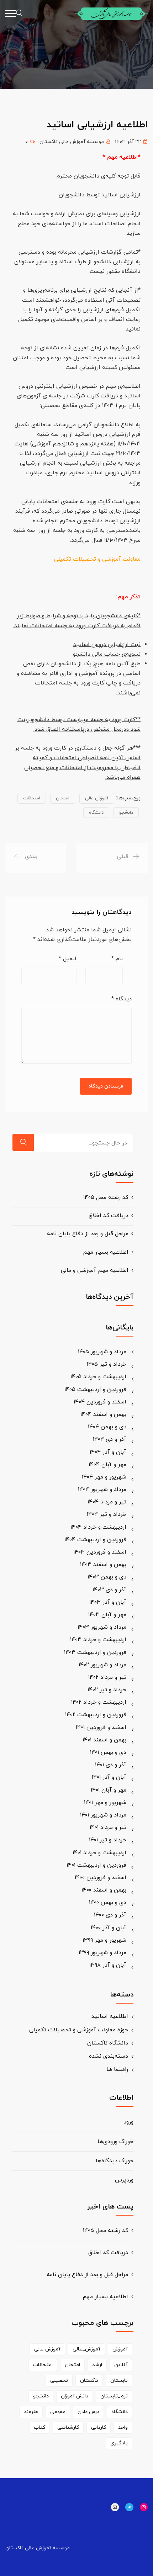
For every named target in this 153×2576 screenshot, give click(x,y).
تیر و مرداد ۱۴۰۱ (108, 1827)
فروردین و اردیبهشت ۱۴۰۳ (95, 1652)
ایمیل (68, 959)
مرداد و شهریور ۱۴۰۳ (102, 1627)
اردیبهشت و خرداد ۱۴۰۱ (99, 1853)
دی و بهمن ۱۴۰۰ (108, 1903)
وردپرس (124, 2180)
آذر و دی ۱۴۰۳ (109, 1590)
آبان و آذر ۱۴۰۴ (108, 1452)
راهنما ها (117, 2069)
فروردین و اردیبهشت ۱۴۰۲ (96, 1715)
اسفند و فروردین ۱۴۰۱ (101, 1728)
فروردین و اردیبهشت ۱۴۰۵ (95, 1390)
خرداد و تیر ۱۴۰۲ (107, 1690)
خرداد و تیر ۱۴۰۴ (107, 1514)
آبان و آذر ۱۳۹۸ (108, 1965)
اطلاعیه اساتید (110, 2016)
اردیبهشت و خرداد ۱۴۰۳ (98, 1640)
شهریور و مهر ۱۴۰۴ (104, 1477)
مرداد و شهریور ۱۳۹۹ (102, 1953)
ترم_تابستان (114, 2396)
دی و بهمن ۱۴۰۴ (107, 1427)
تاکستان (89, 2381)
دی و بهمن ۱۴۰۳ (107, 1577)
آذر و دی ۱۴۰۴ (110, 1439)
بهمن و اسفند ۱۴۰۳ (103, 1565)
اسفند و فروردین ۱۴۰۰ (101, 1878)
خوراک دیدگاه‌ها (115, 2161)
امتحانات (32, 798)
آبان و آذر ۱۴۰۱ (109, 1777)
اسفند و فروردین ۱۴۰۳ (100, 1552)
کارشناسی (68, 2427)
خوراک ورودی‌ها (115, 2142)
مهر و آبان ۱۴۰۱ (109, 1790)
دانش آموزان (75, 2396)
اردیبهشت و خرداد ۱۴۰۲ (99, 1702)
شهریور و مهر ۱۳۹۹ (104, 1940)
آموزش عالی (97, 798)
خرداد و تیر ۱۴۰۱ (108, 1840)
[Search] (23, 1142)
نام (117, 959)
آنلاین (121, 2365)
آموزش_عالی (86, 2349)
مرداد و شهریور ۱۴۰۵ (102, 1352)
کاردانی (99, 2427)
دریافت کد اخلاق (109, 1216)
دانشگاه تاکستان (108, 2043)
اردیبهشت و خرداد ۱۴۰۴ (98, 1527)
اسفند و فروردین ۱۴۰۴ (100, 1402)
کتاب (39, 2427)
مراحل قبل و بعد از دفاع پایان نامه (88, 1234)
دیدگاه (122, 999)
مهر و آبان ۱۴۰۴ (107, 1465)
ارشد (97, 2365)
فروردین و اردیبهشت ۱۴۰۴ (95, 1540)
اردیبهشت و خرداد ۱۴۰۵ (98, 1377)
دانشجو (126, 813)
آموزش (120, 2349)
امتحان (63, 798)
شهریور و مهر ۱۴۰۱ (105, 1803)
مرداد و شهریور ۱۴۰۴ (102, 1490)
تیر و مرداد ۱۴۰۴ (107, 1502)
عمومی (58, 2412)
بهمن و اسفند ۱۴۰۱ (104, 1740)
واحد (123, 2427)
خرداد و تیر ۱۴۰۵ (107, 1364)
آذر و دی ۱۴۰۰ (110, 1915)
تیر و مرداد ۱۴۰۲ (107, 1677)
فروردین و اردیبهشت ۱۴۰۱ (96, 1865)
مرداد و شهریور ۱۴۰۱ (103, 1815)
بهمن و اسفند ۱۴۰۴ (103, 1414)
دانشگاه (96, 813)
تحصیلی (59, 2381)
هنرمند (31, 2412)
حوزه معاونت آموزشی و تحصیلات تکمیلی (79, 2030)
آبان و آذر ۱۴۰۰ (109, 1928)
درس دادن (88, 2412)
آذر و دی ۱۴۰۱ (111, 1765)
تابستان (119, 2381)
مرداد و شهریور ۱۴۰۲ (102, 1665)
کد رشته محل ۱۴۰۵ (106, 1197)
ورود (128, 2122)
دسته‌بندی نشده (109, 2056)
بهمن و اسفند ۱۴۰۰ (104, 1890)
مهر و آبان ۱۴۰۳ (107, 1615)
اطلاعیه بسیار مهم (106, 1252)
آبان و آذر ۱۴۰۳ (108, 1602)
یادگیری (119, 2443)
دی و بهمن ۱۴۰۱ (108, 1752)
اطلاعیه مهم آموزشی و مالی (95, 1270)
